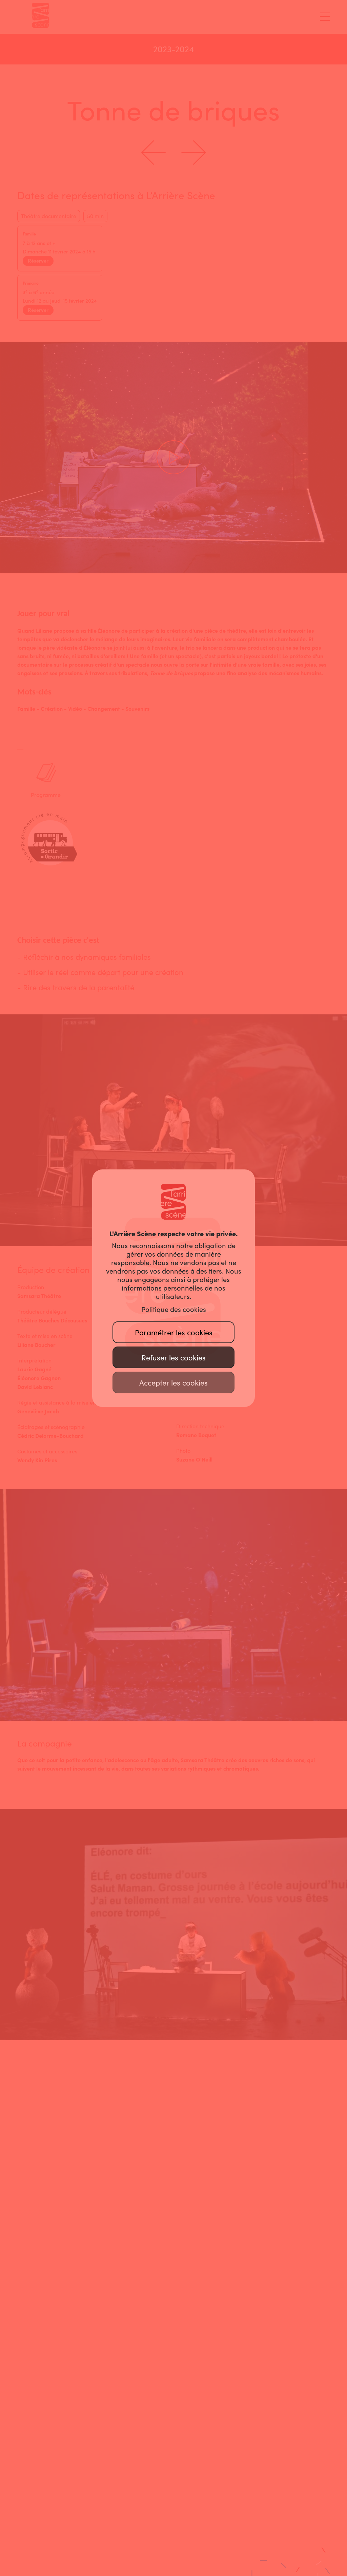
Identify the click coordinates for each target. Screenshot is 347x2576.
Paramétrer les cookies (174, 1333)
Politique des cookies (174, 1310)
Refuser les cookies (173, 1358)
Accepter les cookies (173, 1383)
